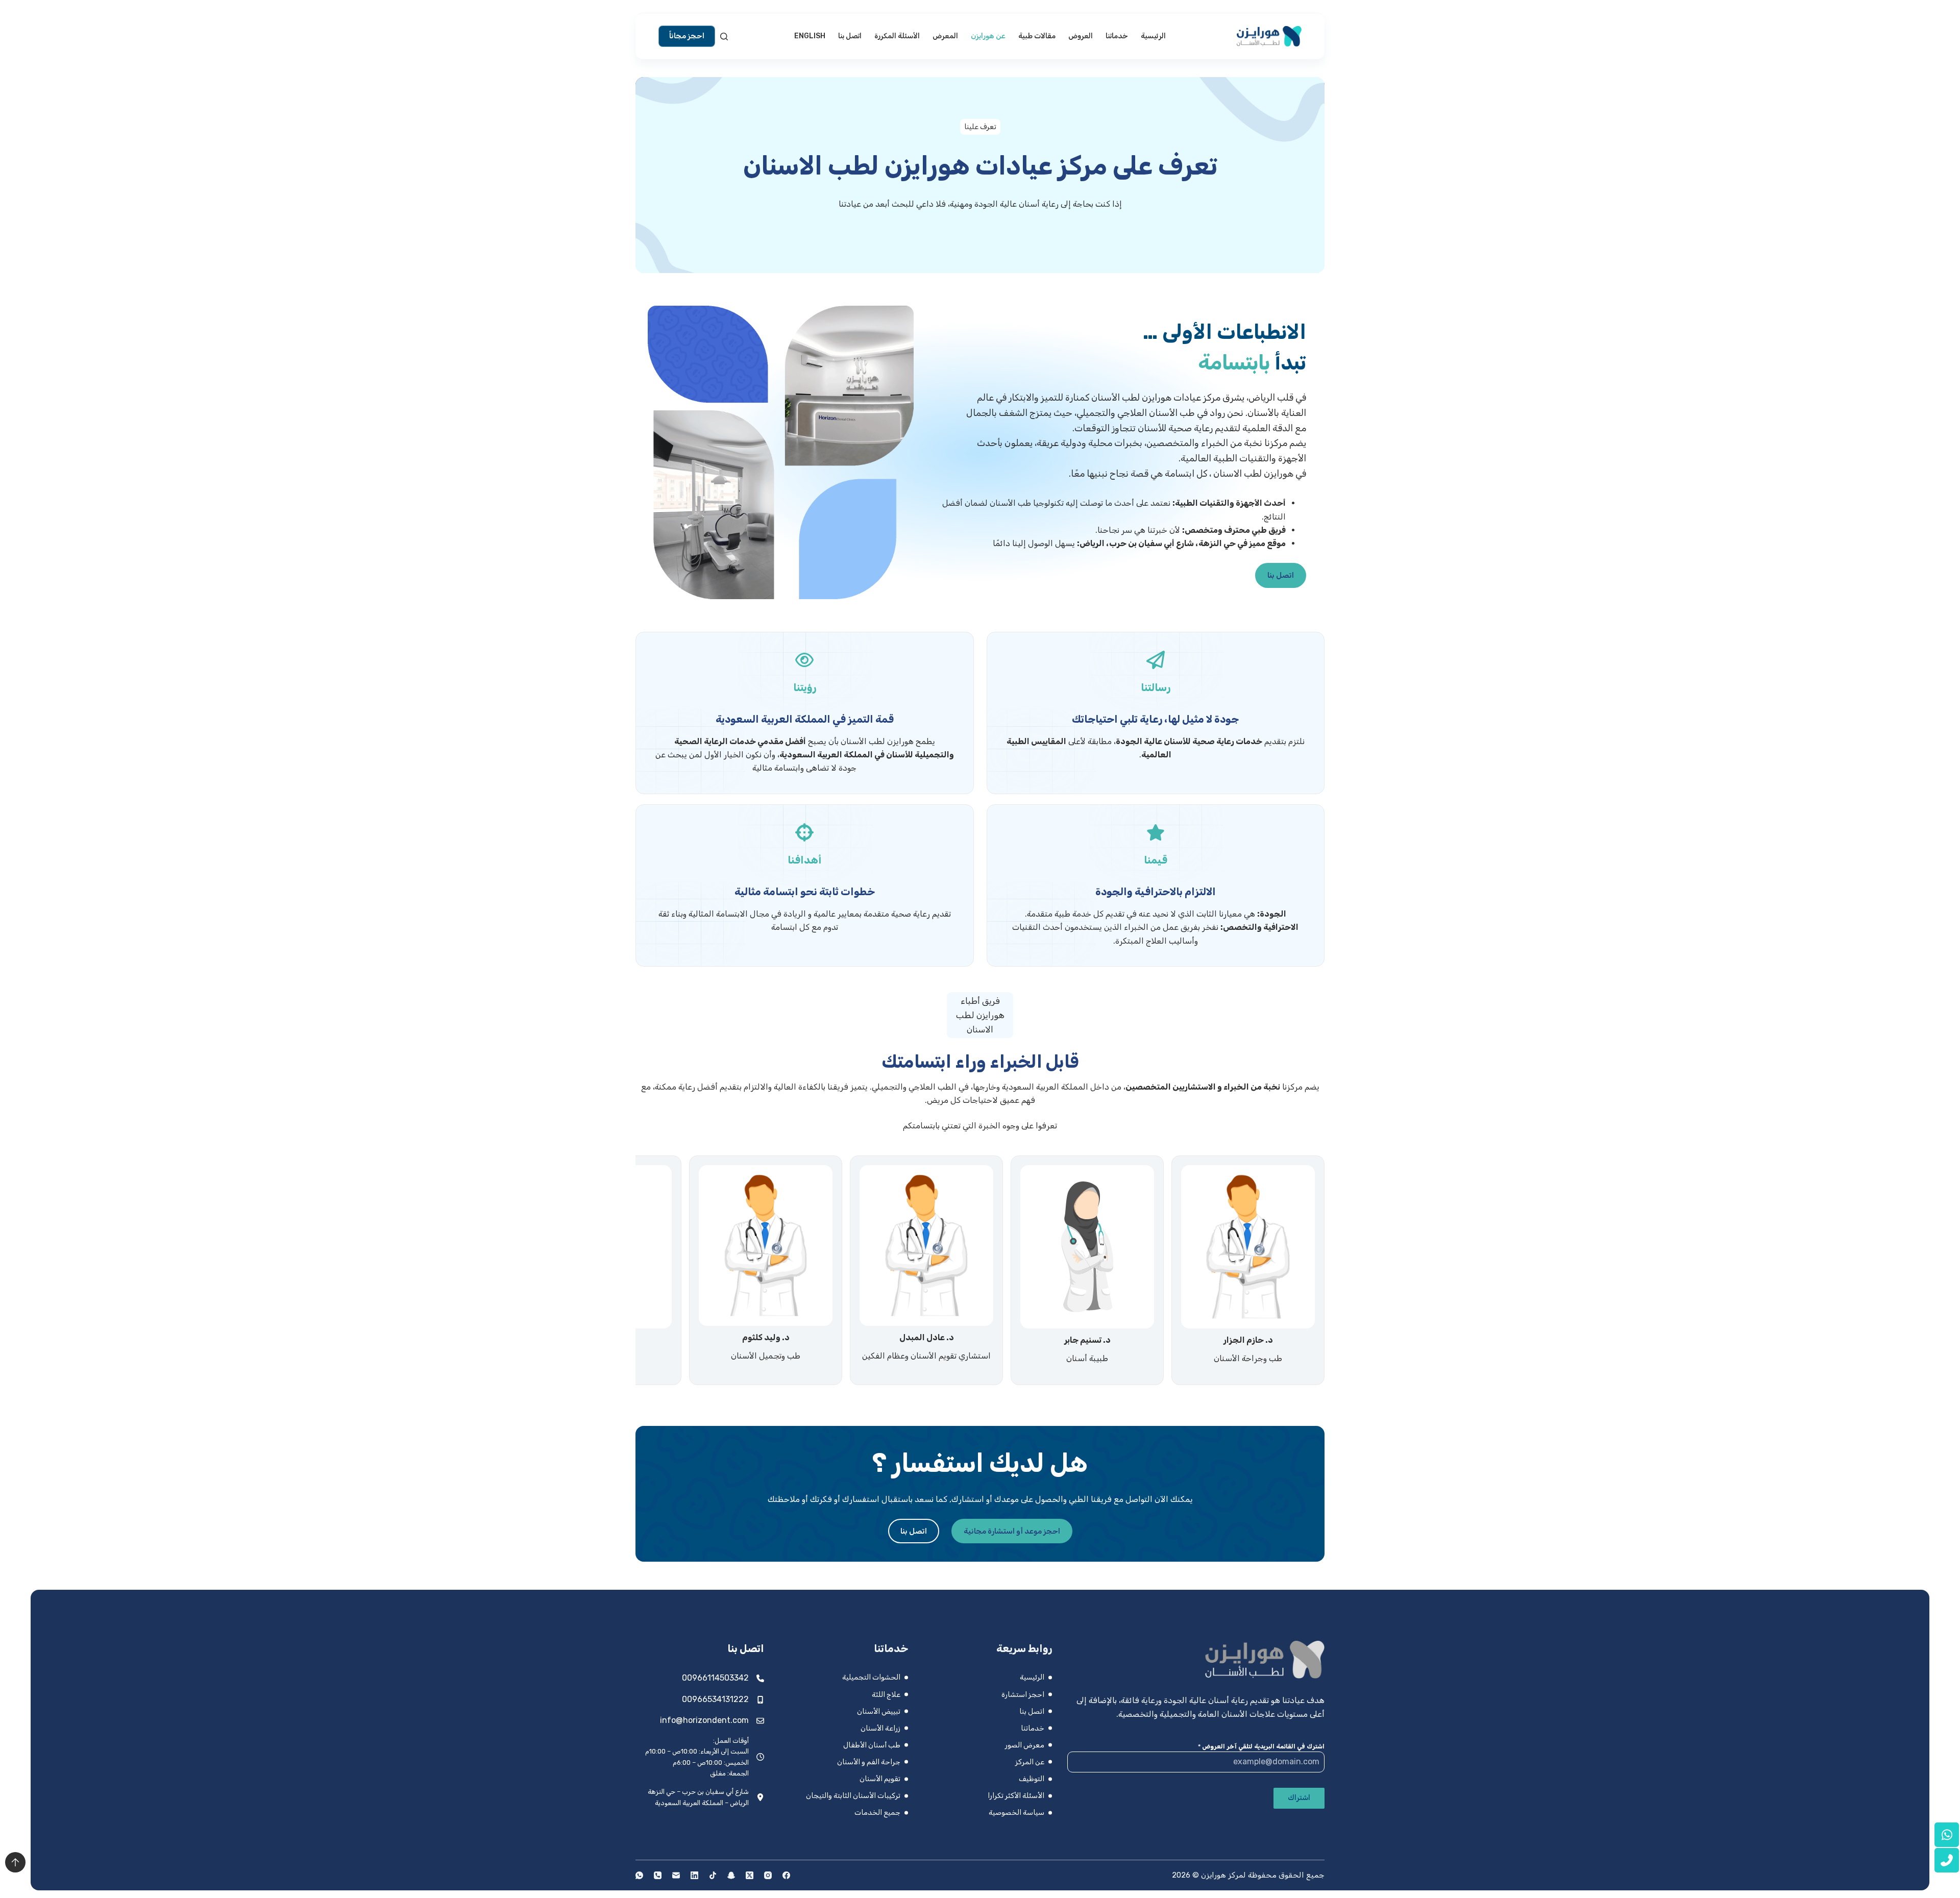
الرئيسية (1153, 36)
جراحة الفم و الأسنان (869, 1762)
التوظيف (1032, 1779)
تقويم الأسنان (880, 1779)
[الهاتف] (658, 1875)
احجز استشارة (1023, 1695)
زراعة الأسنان (880, 1728)
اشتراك (1299, 1798)
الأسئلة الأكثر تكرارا (1016, 1796)
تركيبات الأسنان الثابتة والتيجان (853, 1796)
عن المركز (1030, 1762)
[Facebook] (786, 1875)
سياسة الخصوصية (1016, 1813)
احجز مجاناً (687, 36)
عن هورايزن (988, 36)
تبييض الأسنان (879, 1711)
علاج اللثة (886, 1695)
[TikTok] (713, 1875)
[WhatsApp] (639, 1875)
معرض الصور (1025, 1745)
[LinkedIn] (694, 1875)
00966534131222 (715, 1699)
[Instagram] (768, 1875)
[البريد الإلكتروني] (676, 1875)
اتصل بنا (850, 36)
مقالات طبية (1037, 36)
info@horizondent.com (704, 1720)
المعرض (945, 36)
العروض (1081, 36)
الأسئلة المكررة (897, 36)
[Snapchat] (731, 1875)
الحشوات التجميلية (871, 1677)
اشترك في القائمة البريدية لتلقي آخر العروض (1261, 1746)
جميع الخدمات (877, 1813)
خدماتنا (1117, 36)
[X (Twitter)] (750, 1875)
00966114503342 (715, 1678)
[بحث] (724, 36)
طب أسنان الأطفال (872, 1745)
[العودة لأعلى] (15, 1862)
